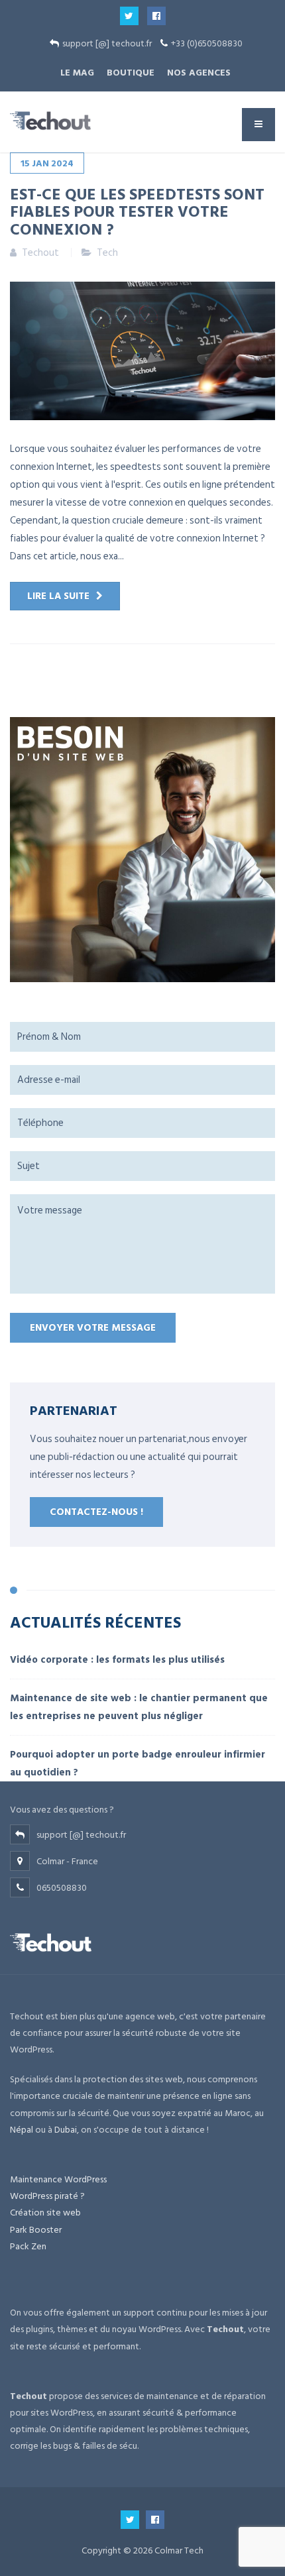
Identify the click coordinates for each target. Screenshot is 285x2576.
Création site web (45, 2212)
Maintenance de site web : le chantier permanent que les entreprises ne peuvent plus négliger (139, 1707)
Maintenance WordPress (58, 2179)
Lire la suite (58, 596)
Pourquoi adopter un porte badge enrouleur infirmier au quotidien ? (138, 1764)
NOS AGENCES (199, 73)
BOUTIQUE (131, 73)
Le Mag (77, 73)
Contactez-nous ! (96, 1512)
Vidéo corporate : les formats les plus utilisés (117, 1660)
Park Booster (36, 2230)
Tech (107, 253)
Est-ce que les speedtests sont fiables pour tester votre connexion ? (137, 211)
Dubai (66, 2130)
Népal (22, 2130)
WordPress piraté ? (47, 2196)
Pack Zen (28, 2246)
